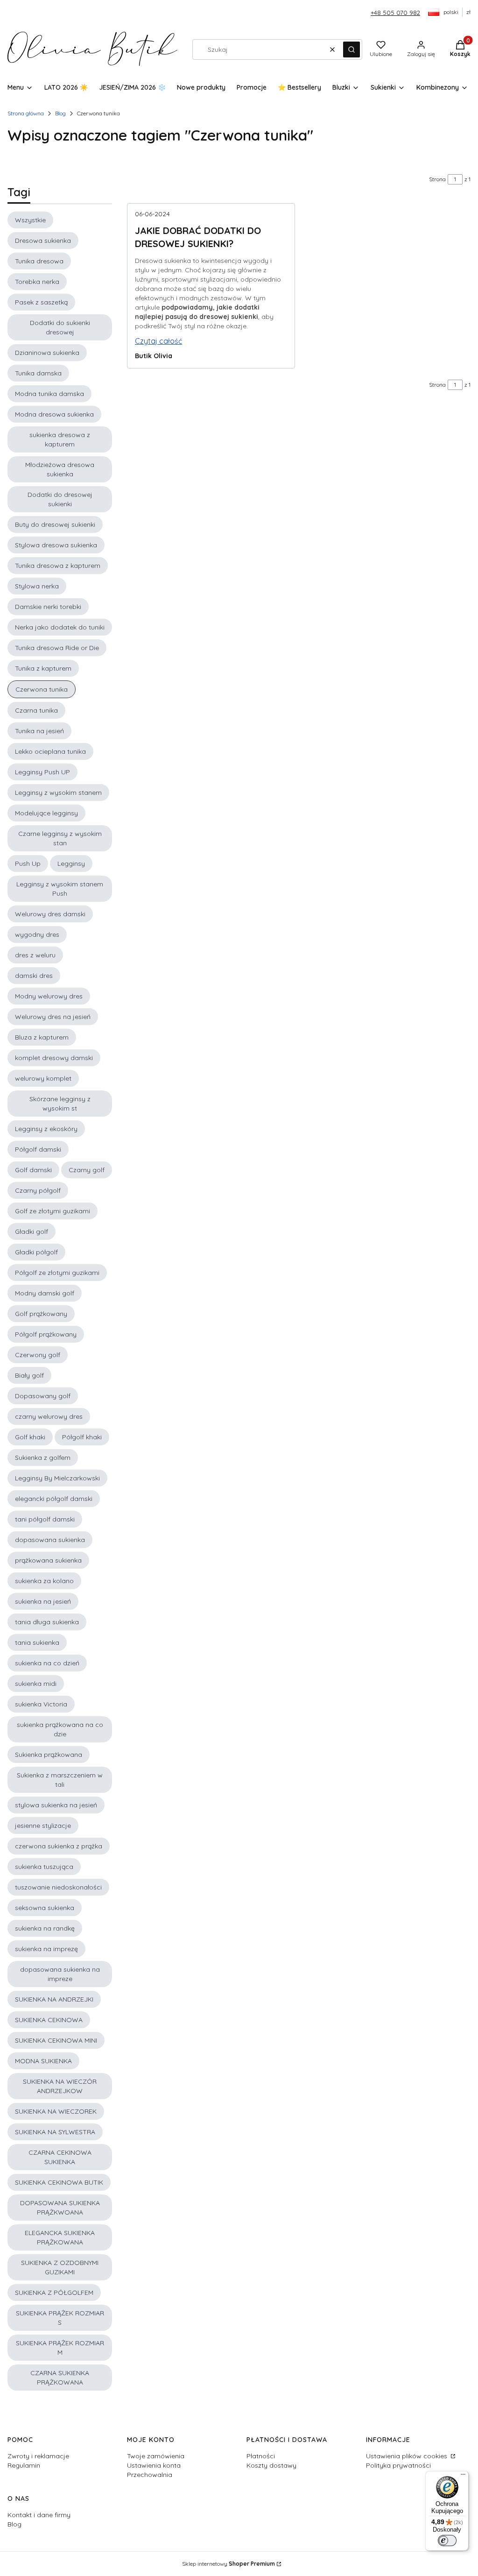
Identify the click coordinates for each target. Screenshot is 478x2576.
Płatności (261, 2456)
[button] (351, 50)
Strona (437, 179)
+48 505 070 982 (395, 13)
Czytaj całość (158, 341)
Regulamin (24, 2465)
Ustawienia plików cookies (408, 2456)
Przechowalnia (150, 2475)
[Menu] (463, 2477)
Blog (60, 113)
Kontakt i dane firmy (39, 2515)
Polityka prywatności (398, 2465)
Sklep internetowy (228, 2564)
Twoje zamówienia (156, 2456)
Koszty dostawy (271, 2465)
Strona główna (26, 113)
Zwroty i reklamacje (38, 2456)
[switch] (447, 2541)
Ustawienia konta (154, 2465)
